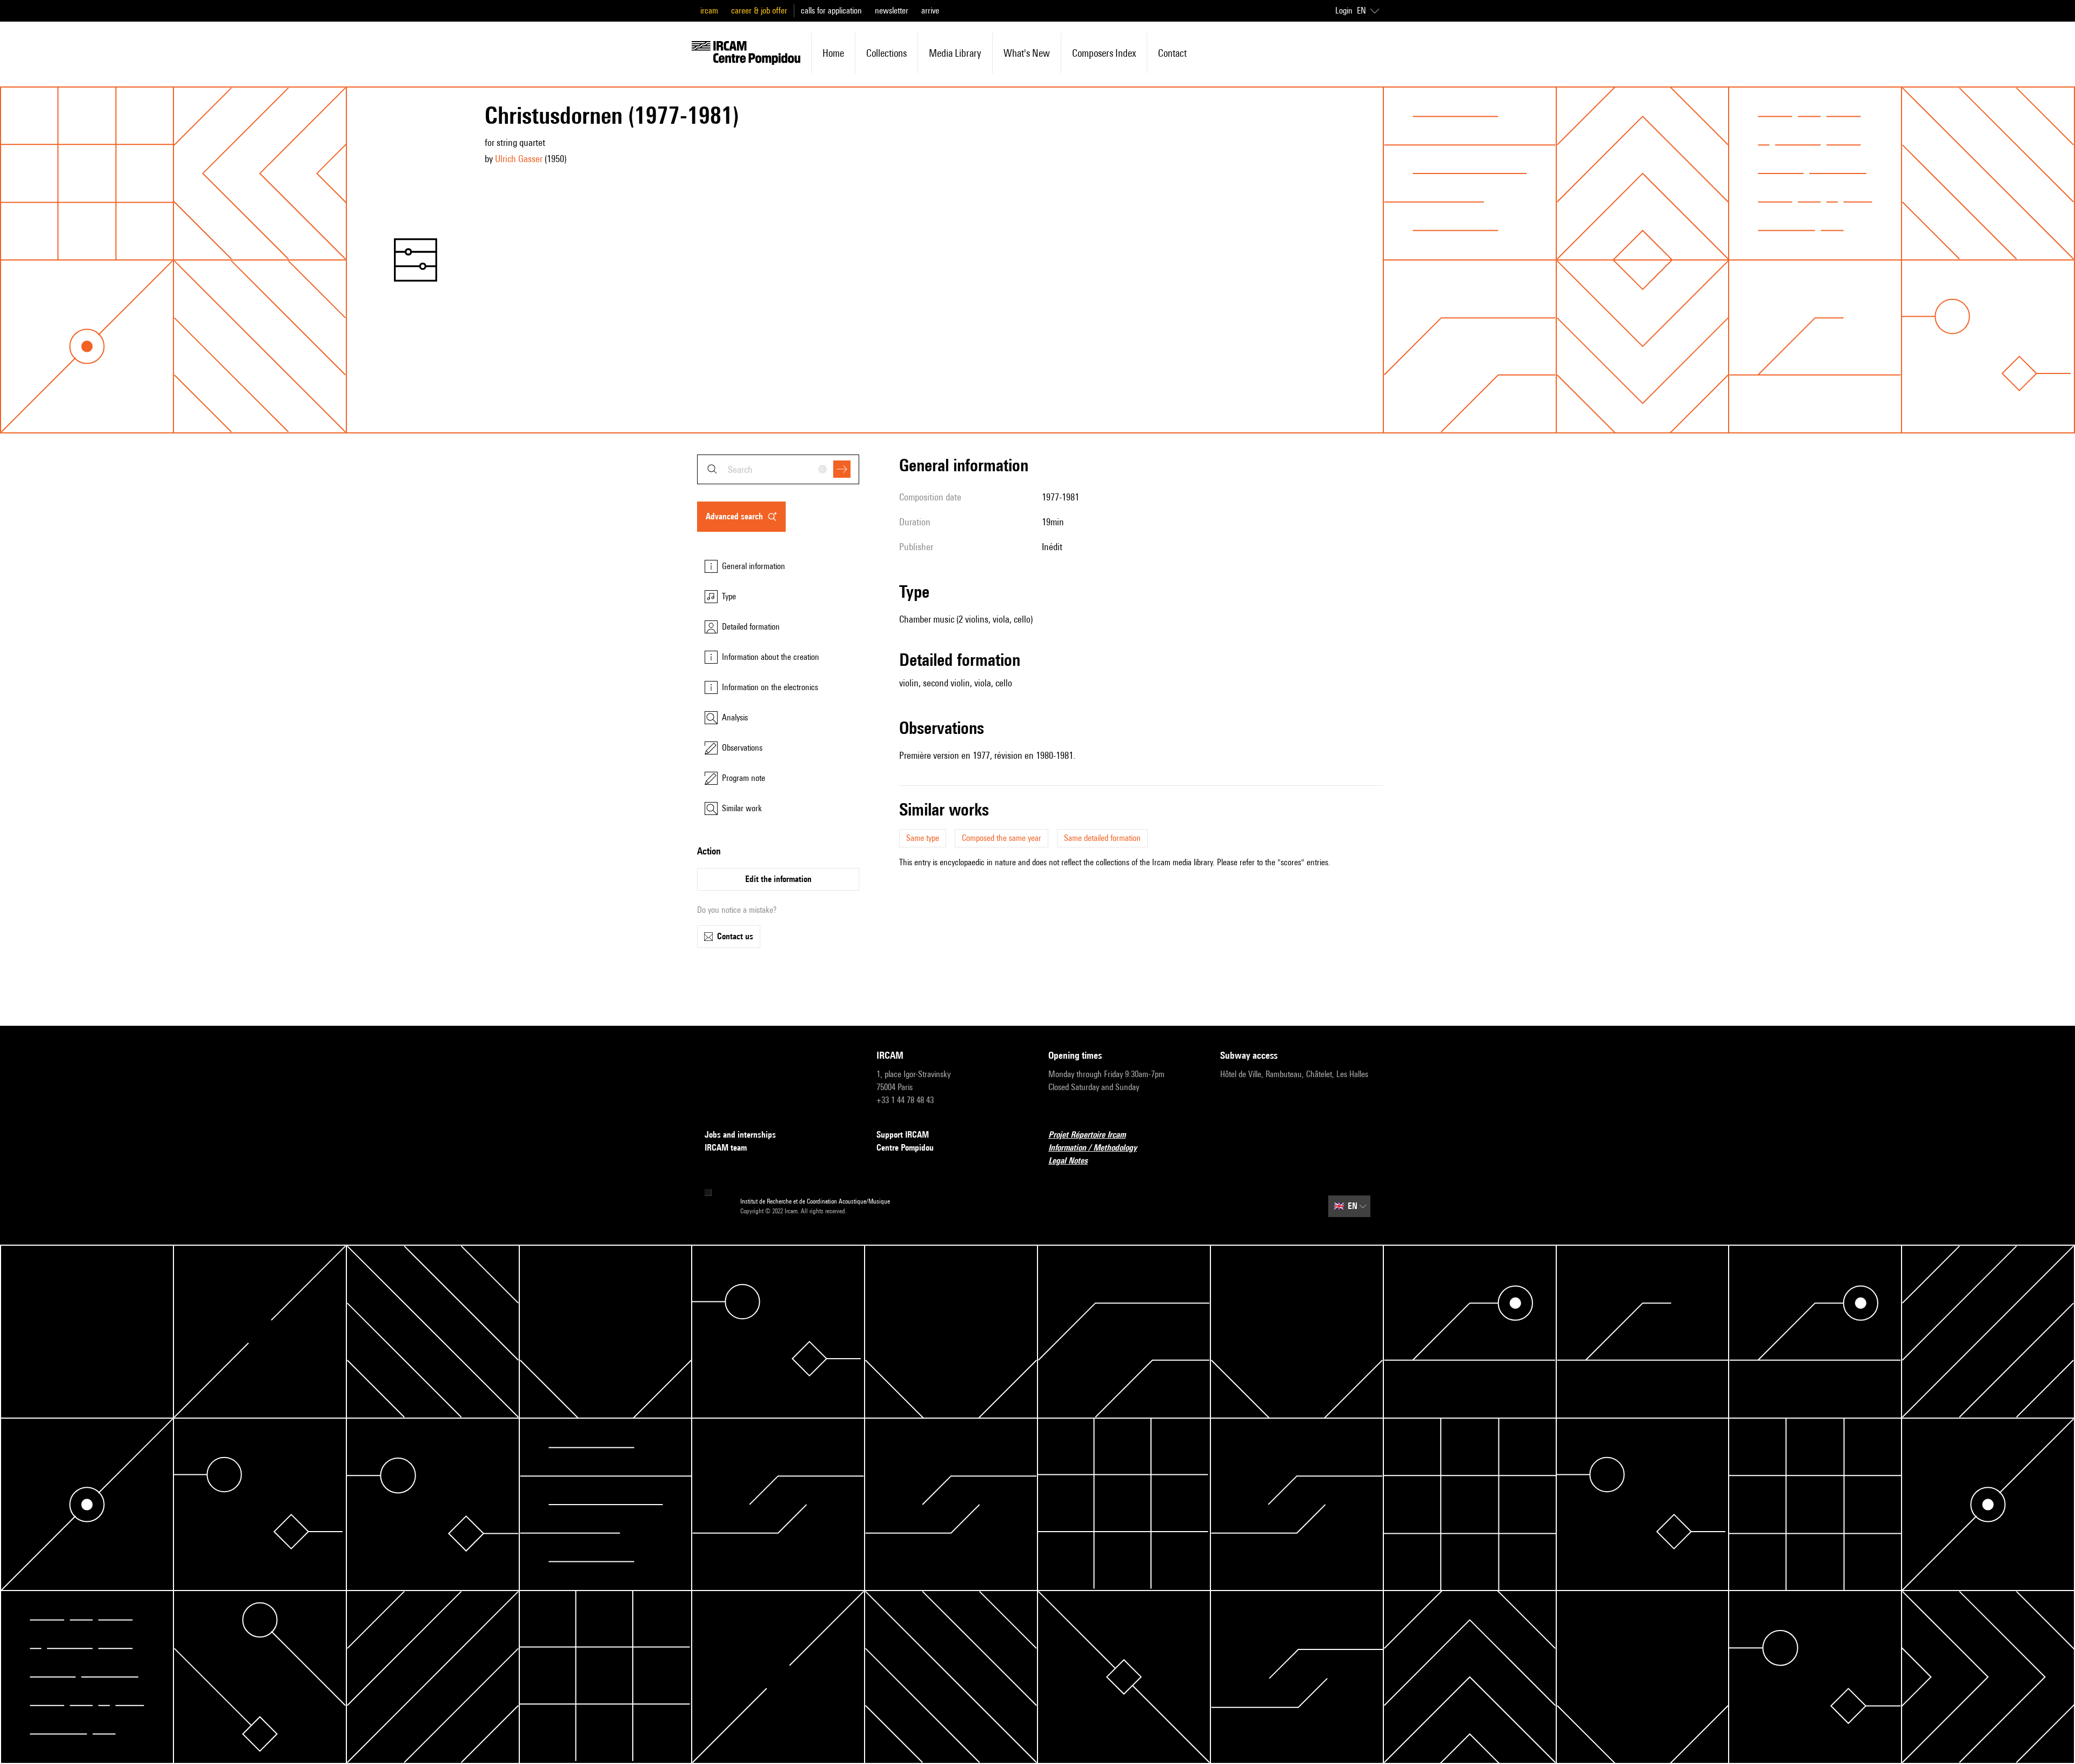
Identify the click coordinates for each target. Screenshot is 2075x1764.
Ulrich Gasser (519, 159)
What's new (1027, 53)
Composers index (1104, 53)
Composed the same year (1002, 838)
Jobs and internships (740, 1135)
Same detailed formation (1102, 838)
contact (1172, 53)
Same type (923, 838)
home (833, 53)
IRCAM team (726, 1148)
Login (1344, 11)
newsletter (892, 11)
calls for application (831, 11)
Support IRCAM (903, 1135)
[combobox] (778, 469)
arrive (930, 11)
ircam (709, 11)
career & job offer (759, 11)
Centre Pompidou (905, 1148)
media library (955, 53)
